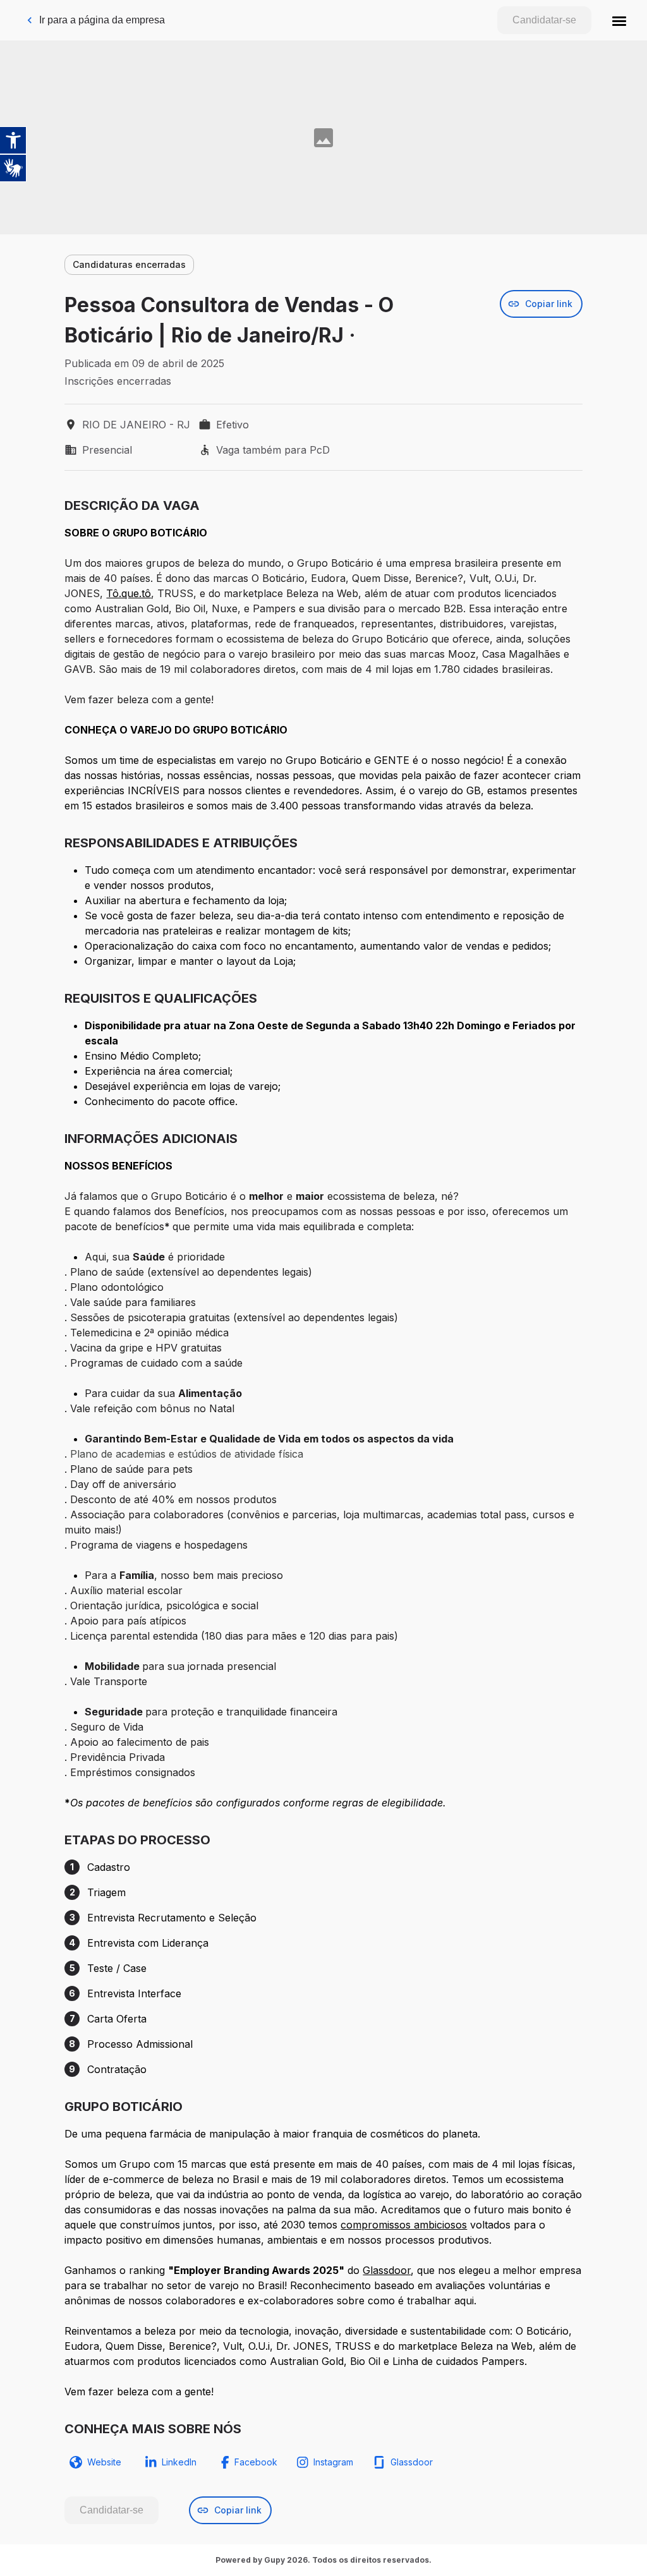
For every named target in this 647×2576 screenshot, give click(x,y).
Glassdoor (387, 2270)
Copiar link (549, 304)
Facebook (256, 2462)
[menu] (619, 20)
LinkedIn (179, 2462)
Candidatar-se (544, 20)
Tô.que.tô (129, 593)
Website (104, 2462)
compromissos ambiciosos (404, 2225)
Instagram (333, 2462)
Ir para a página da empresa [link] (102, 20)
